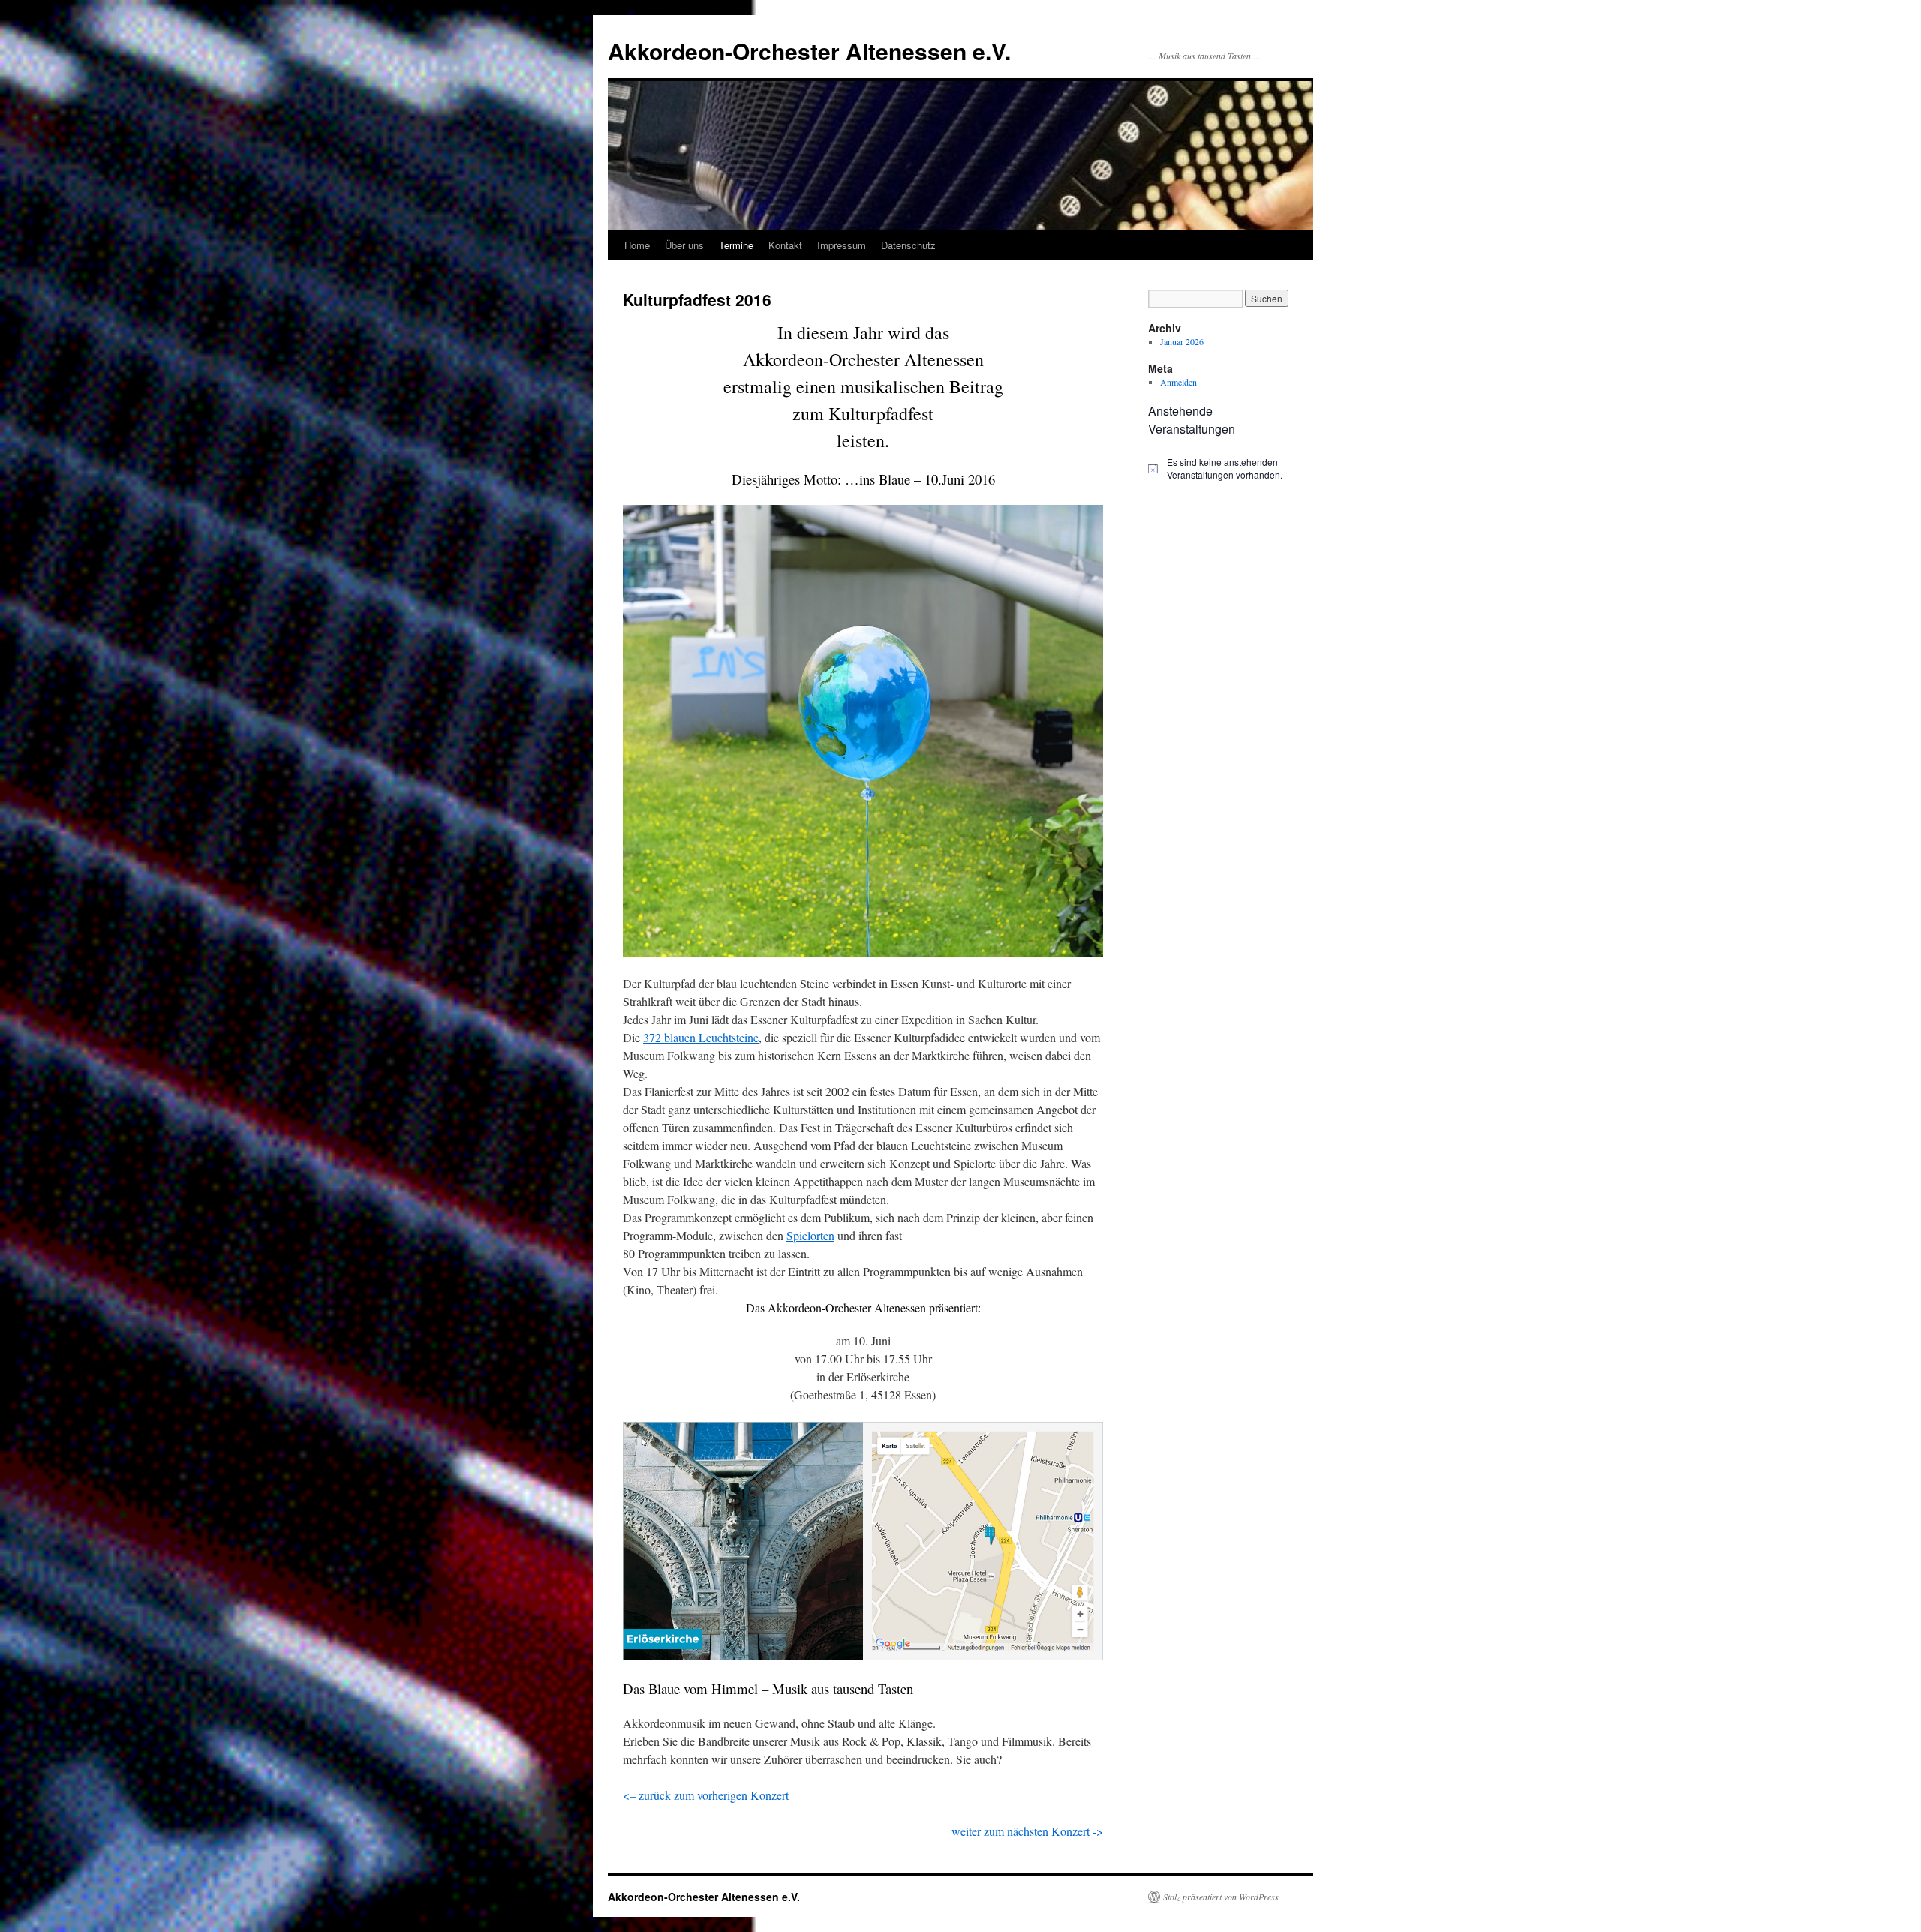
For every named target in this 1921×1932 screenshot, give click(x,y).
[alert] (1223, 469)
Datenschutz (908, 245)
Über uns (684, 245)
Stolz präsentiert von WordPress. (1222, 1897)
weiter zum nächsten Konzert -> (1027, 1831)
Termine (736, 245)
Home (637, 245)
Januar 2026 (1182, 341)
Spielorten (810, 1235)
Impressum (842, 245)
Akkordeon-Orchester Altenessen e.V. (809, 51)
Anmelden (1178, 382)
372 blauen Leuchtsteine (701, 1037)
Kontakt (785, 245)
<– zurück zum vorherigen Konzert (706, 1795)
